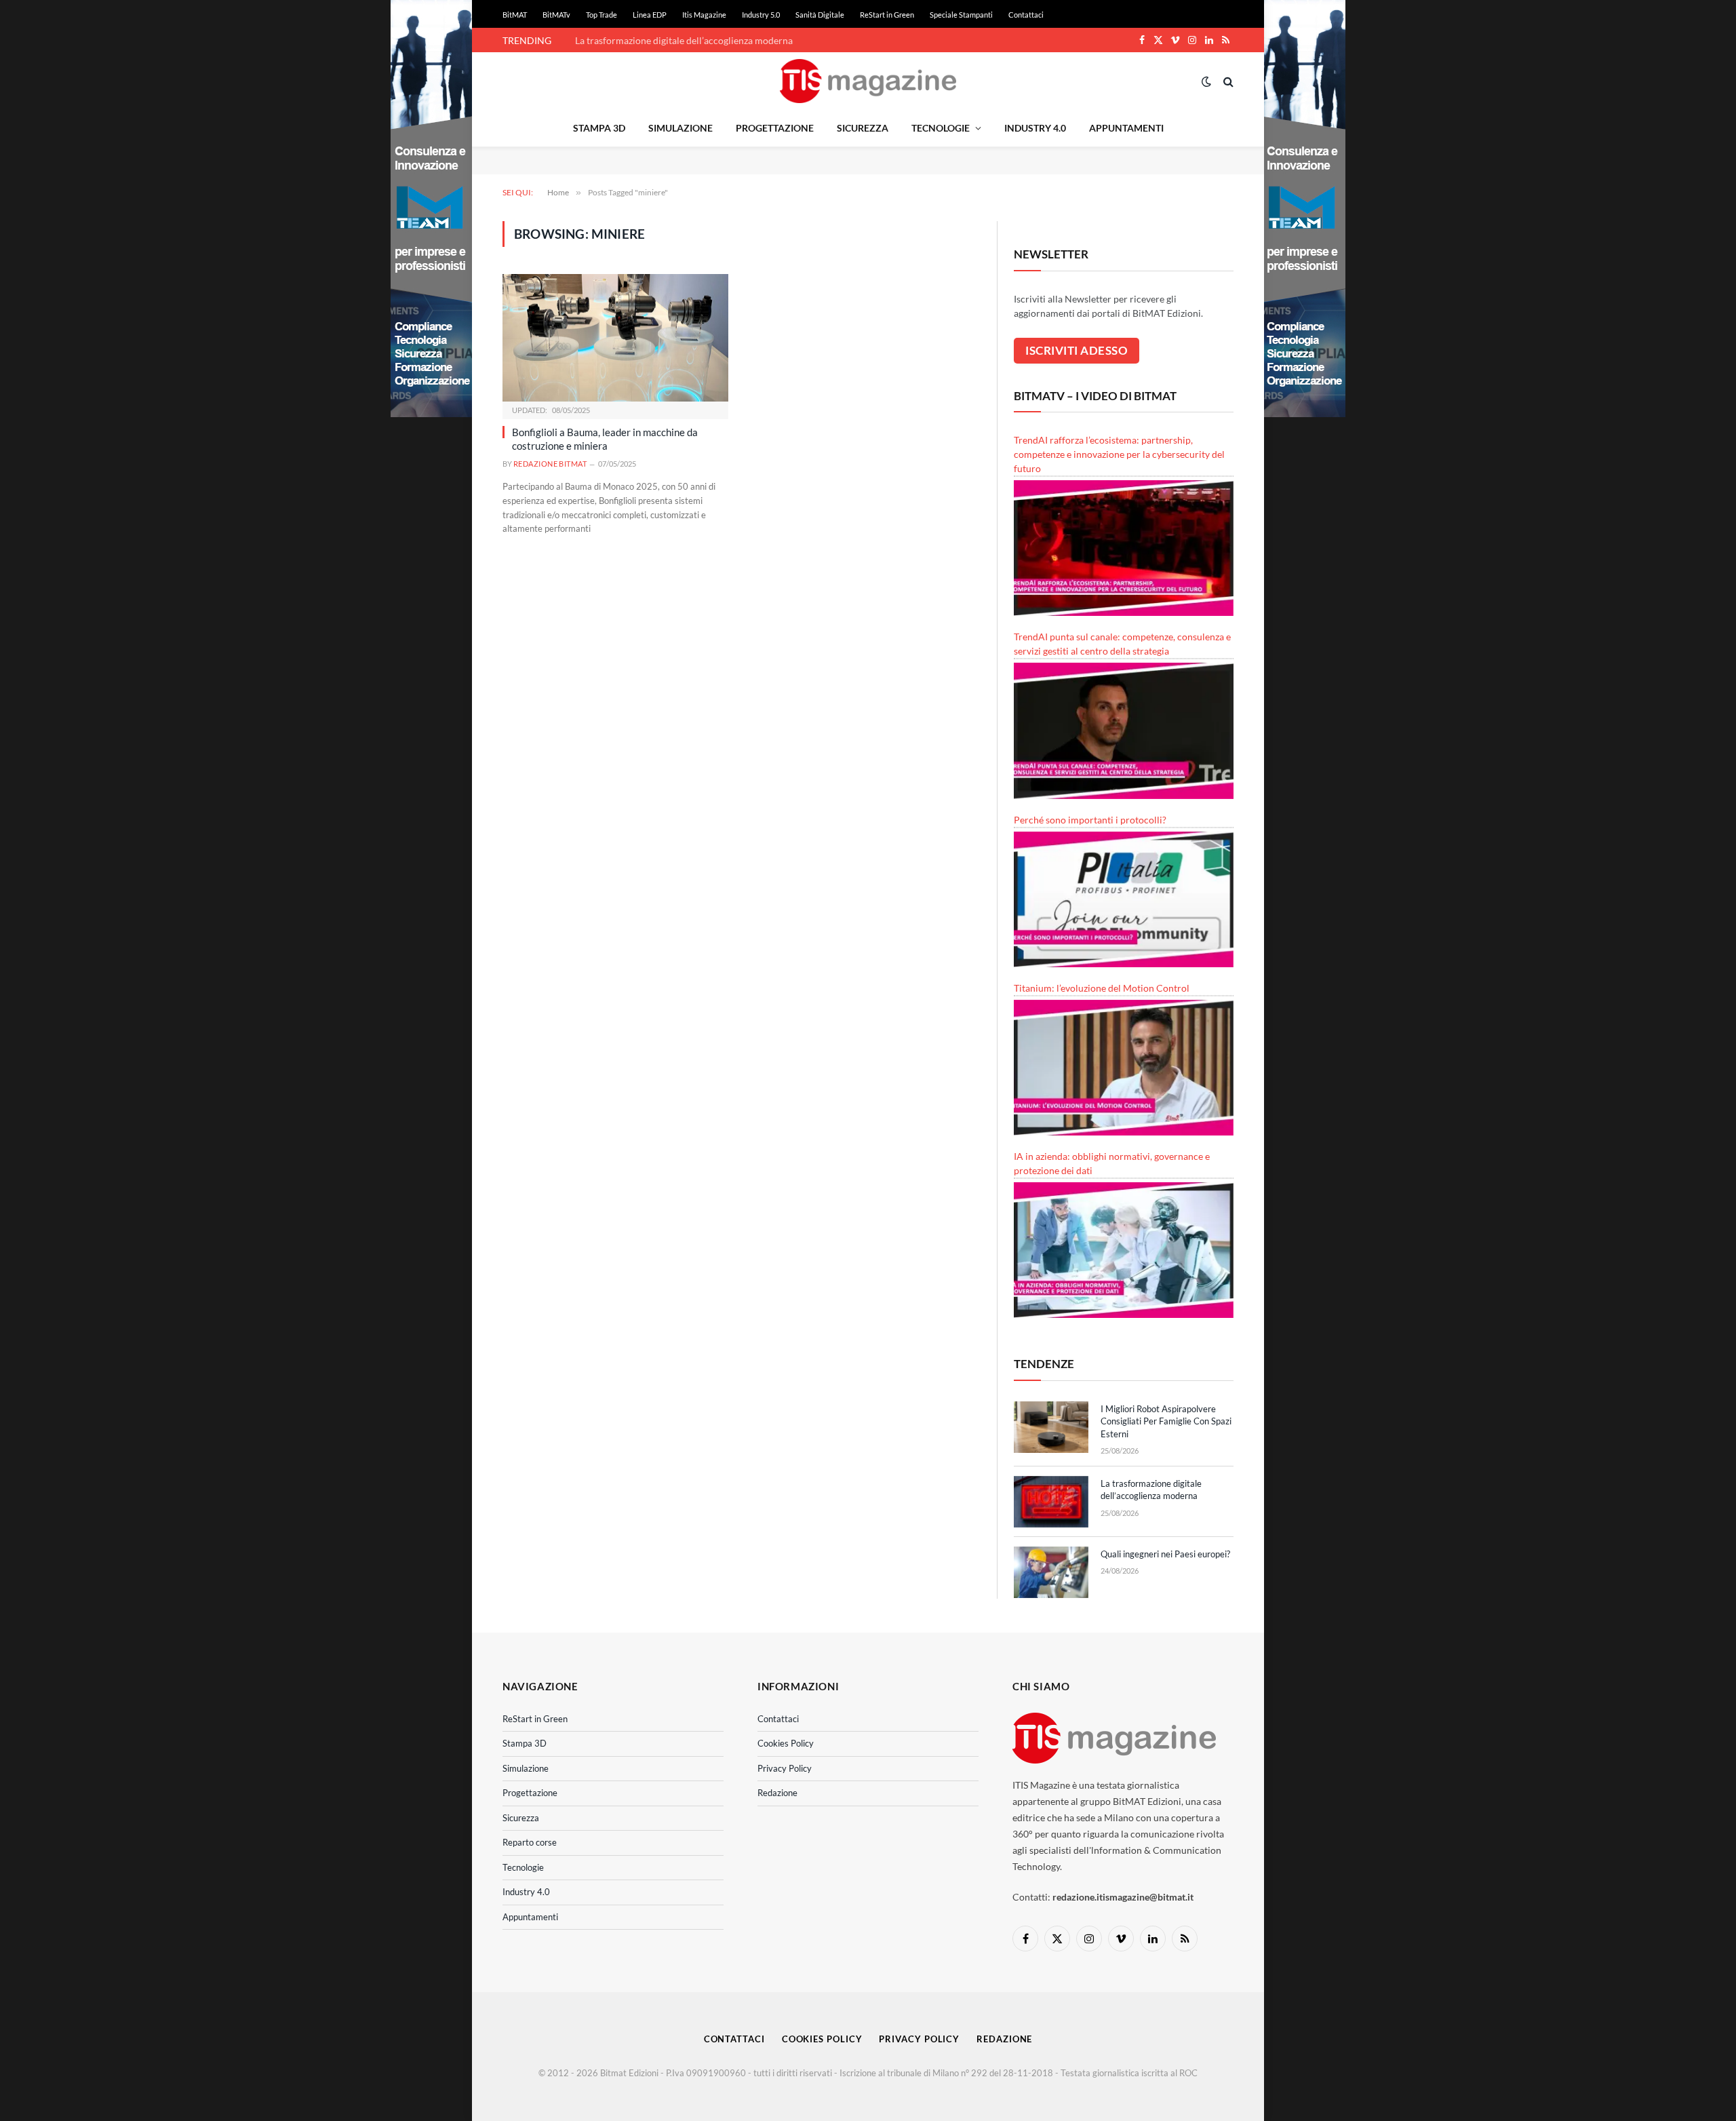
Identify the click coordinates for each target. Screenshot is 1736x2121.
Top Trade (601, 15)
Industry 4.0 (1035, 128)
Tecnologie (941, 128)
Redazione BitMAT (550, 464)
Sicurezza (863, 128)
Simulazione (680, 128)
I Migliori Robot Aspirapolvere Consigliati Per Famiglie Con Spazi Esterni (1166, 1421)
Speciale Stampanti (961, 15)
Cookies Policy (786, 1743)
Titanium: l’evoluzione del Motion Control (1102, 988)
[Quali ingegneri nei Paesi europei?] (1051, 1572)
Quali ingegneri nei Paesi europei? (1165, 1554)
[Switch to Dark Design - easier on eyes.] (1206, 81)
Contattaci (1026, 15)
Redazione (777, 1793)
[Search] (1227, 81)
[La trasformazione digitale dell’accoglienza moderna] (1051, 1502)
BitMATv (556, 15)
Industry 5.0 (761, 15)
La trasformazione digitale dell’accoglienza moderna (684, 40)
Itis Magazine (704, 15)
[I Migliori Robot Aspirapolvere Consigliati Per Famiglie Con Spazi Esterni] (1051, 1427)
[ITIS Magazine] (868, 81)
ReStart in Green (887, 15)
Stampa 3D (599, 128)
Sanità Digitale (820, 15)
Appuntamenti (1126, 128)
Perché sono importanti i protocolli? (1090, 820)
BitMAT (515, 15)
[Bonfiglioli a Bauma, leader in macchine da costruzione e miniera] (615, 337)
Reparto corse (530, 1842)
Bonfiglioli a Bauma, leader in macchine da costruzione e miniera (605, 439)
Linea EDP (650, 15)
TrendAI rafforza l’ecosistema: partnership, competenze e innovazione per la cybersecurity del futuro (1119, 454)
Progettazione (775, 128)
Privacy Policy (785, 1768)
